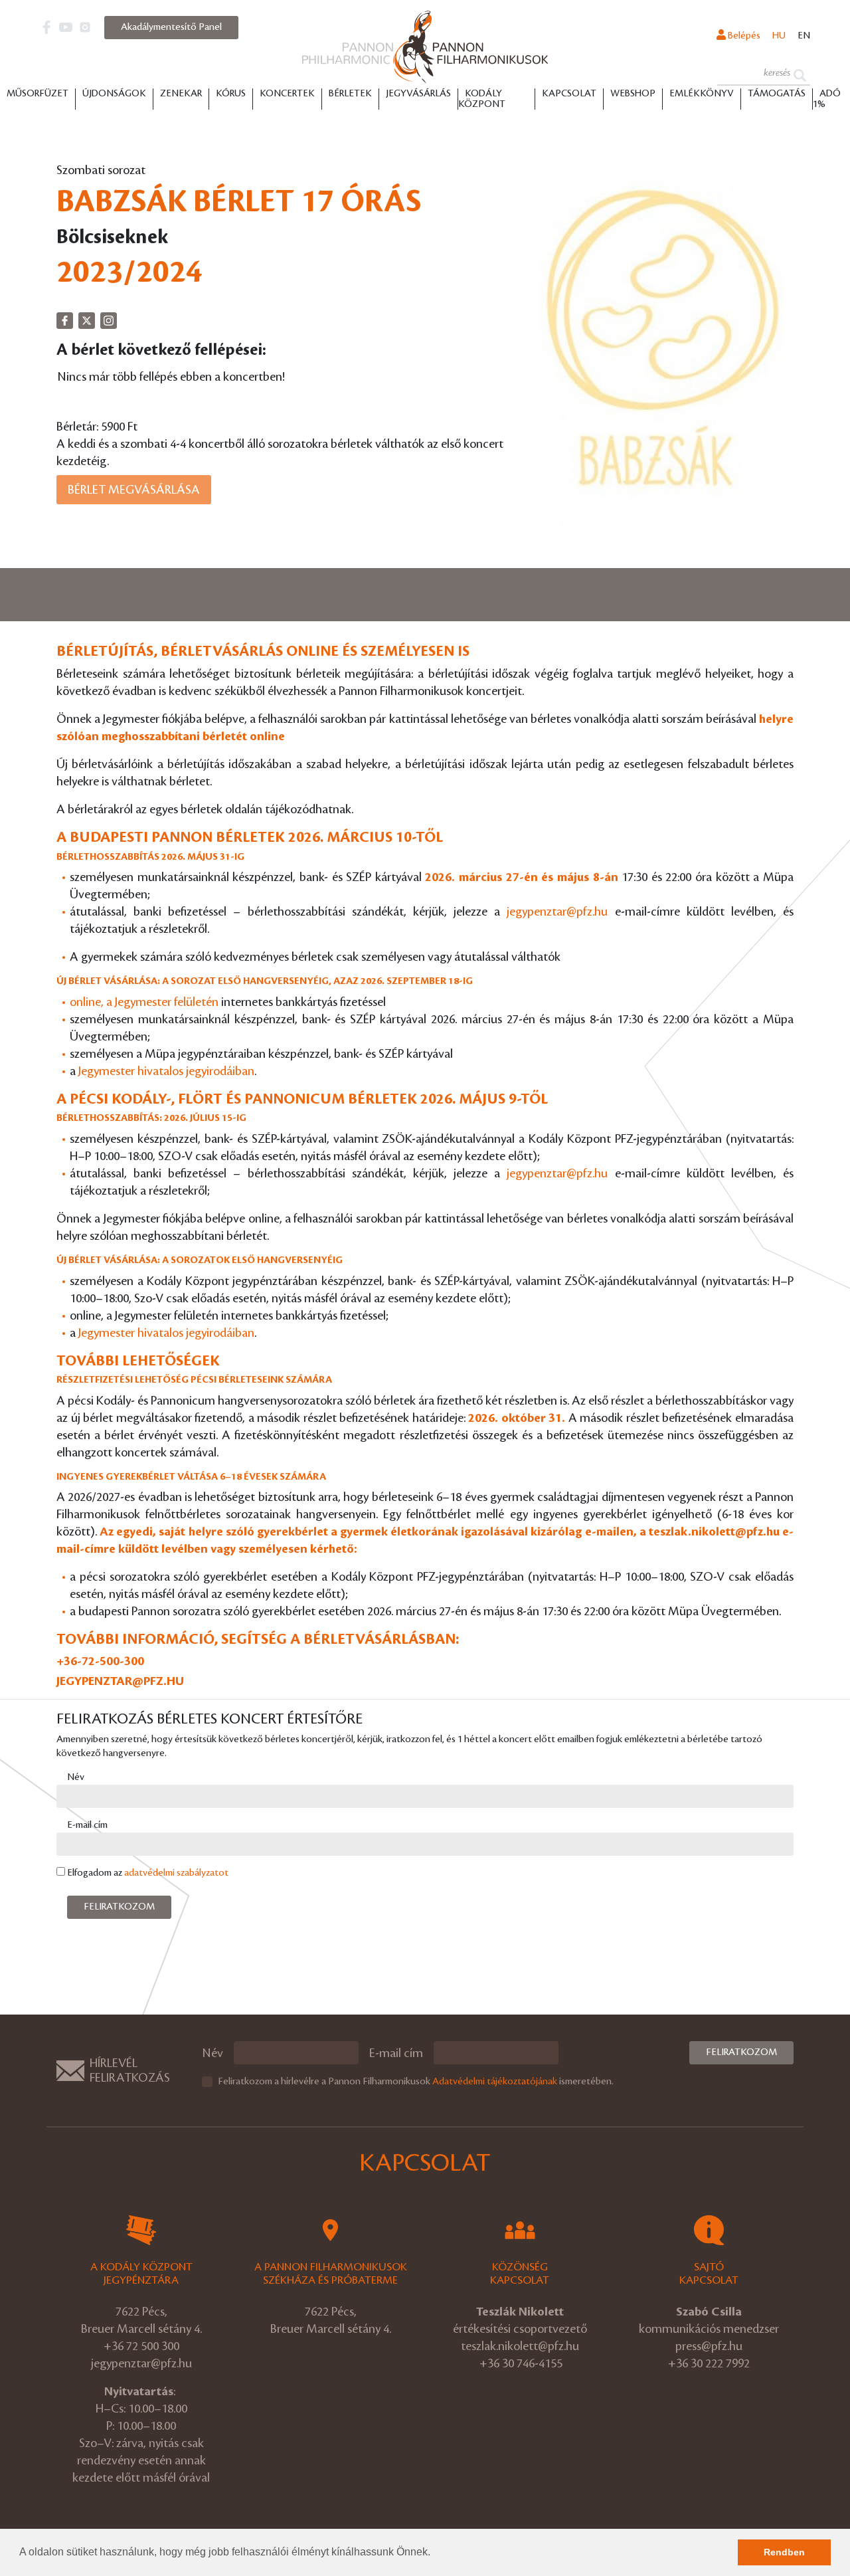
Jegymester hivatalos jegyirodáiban (166, 1071)
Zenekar (181, 94)
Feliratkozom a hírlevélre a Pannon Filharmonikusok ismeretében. (416, 2082)
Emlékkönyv (702, 94)
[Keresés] (800, 74)
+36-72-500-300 (100, 1661)
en (804, 36)
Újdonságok (114, 94)
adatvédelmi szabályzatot (176, 1873)
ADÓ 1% (827, 99)
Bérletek (350, 94)
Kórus (231, 94)
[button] (435, 2553)
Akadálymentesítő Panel (171, 27)
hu (779, 36)
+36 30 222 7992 (709, 2363)
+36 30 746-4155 (521, 2363)
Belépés (743, 36)
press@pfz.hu (709, 2346)
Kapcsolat (569, 94)
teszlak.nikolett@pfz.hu (714, 1532)
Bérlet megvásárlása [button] (134, 490)
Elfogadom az (148, 1873)
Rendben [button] (784, 2552)
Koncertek (287, 94)
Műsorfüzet (38, 94)
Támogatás (777, 94)
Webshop (633, 94)
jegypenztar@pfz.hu (557, 912)
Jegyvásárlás (418, 94)
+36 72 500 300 (141, 2346)
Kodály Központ (482, 99)
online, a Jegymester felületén (144, 1002)
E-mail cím (87, 1825)
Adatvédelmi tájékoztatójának (495, 2082)
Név (76, 1777)
